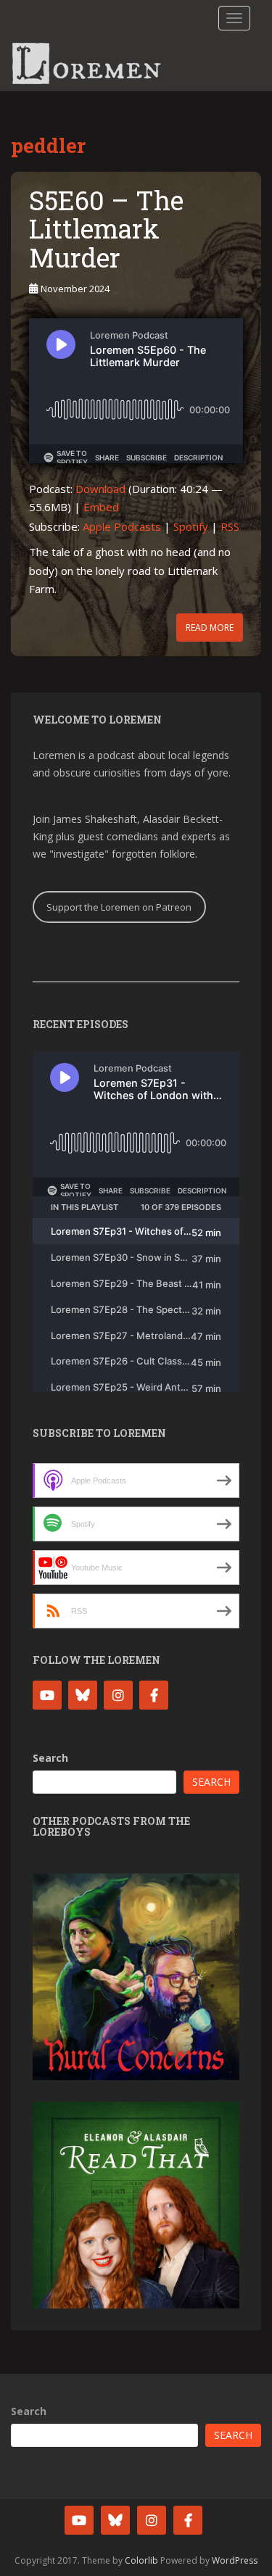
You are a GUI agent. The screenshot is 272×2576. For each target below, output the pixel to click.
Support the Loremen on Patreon (119, 907)
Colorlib (141, 2560)
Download (100, 489)
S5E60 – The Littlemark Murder (106, 229)
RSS (230, 526)
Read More (210, 628)
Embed (101, 507)
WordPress (235, 2560)
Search (50, 1758)
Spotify (191, 526)
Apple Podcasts (122, 526)
